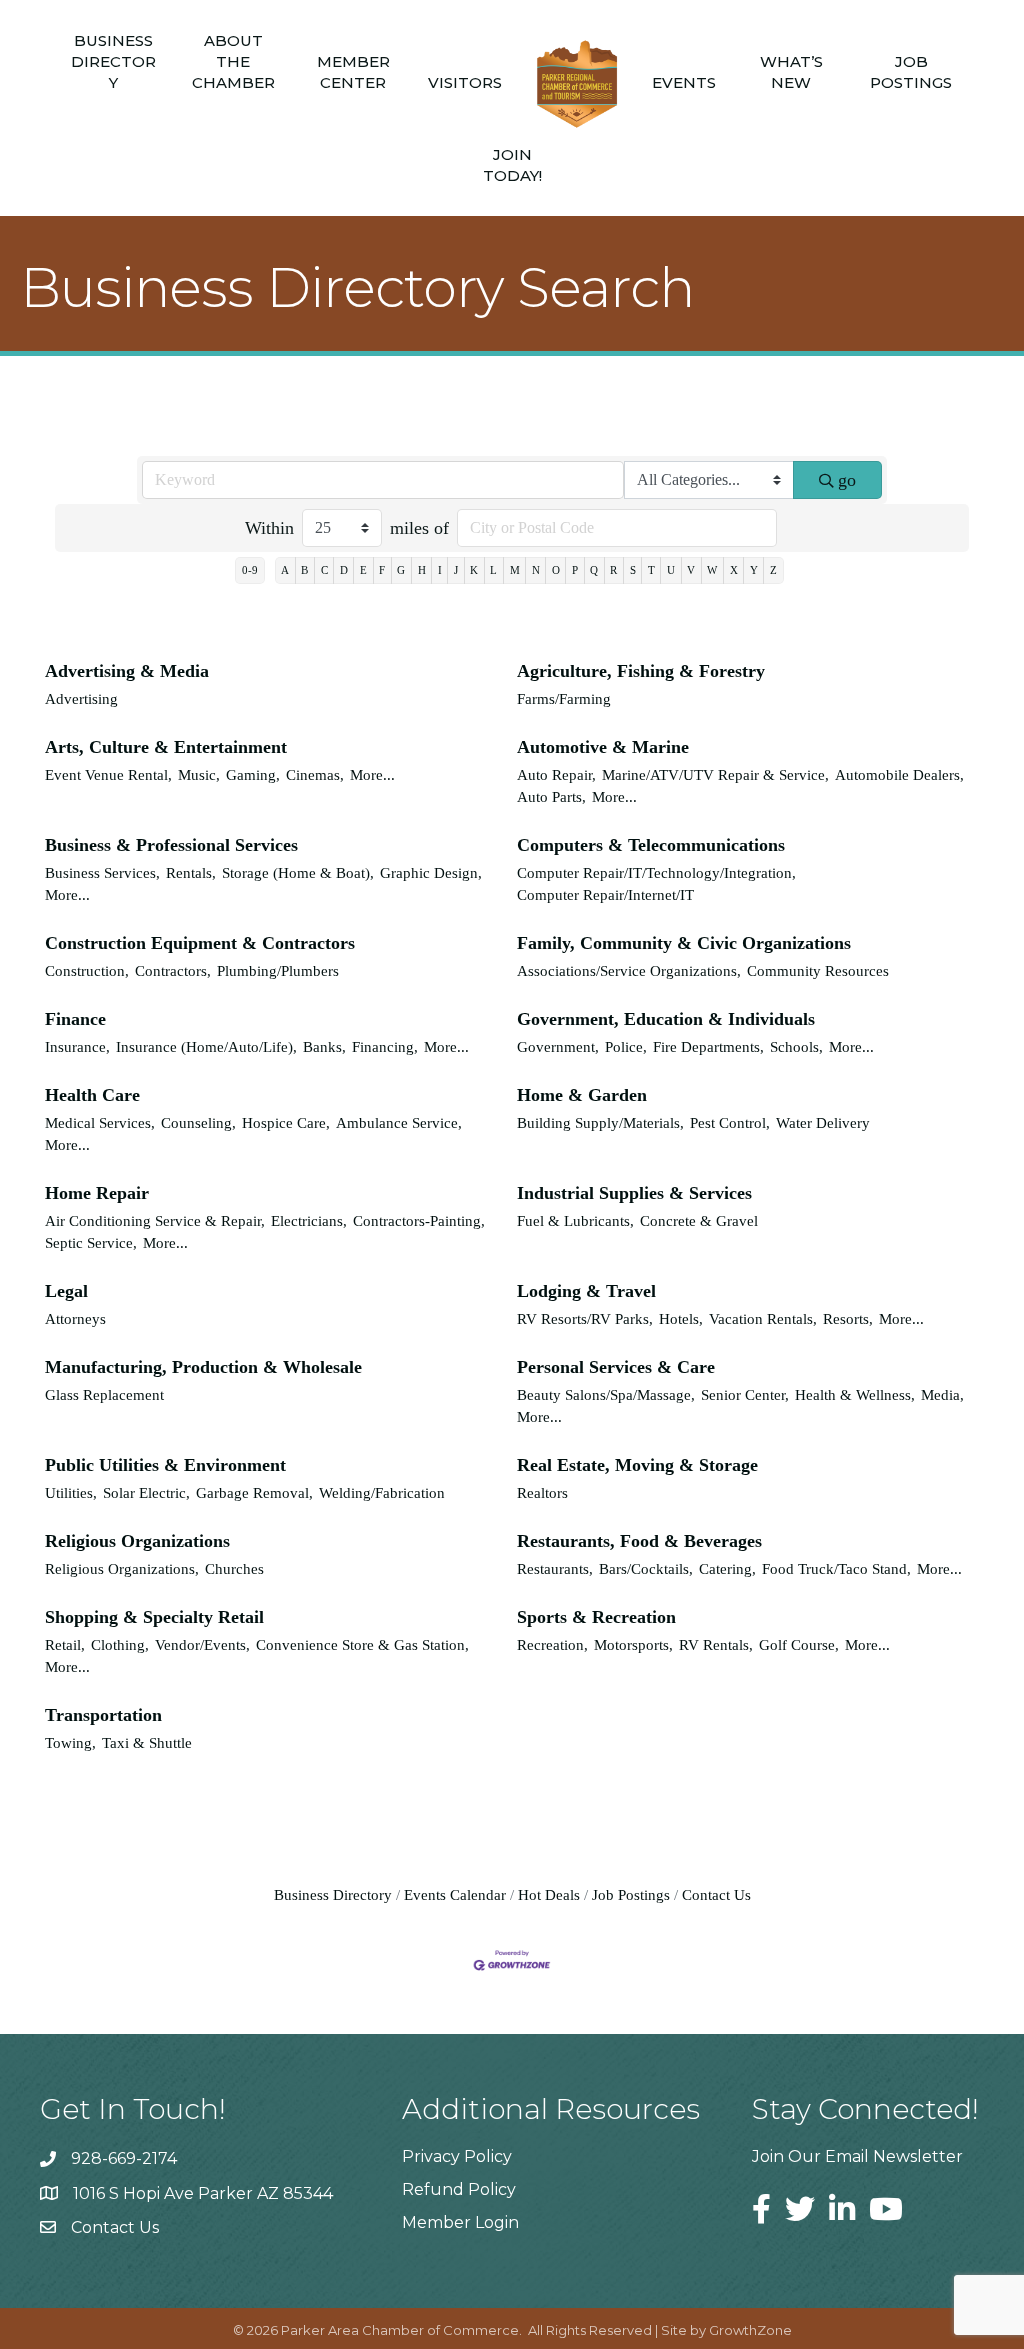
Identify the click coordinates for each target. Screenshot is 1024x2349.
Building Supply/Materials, (600, 1122)
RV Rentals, (716, 1644)
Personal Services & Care (616, 1367)
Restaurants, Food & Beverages (639, 1541)
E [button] (363, 570)
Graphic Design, (431, 872)
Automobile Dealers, (899, 774)
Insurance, (77, 1046)
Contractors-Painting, (419, 1220)
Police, (626, 1046)
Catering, (727, 1568)
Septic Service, (91, 1242)
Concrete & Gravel (699, 1220)
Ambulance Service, (399, 1122)
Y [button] (754, 570)
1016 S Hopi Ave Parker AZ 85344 (203, 2193)
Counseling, (198, 1122)
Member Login (460, 2222)
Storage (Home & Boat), (298, 872)
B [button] (304, 570)
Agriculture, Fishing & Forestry (641, 671)
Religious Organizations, (122, 1568)
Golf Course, (799, 1644)
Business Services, (102, 872)
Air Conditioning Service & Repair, (155, 1220)
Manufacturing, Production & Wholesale (203, 1367)
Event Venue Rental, (108, 774)
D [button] (344, 570)
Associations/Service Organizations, (629, 970)
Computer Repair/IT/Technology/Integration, (656, 872)
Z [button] (773, 570)
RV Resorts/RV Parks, (585, 1318)
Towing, (70, 1742)
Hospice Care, (286, 1122)
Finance (75, 1019)
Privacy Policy (457, 2156)
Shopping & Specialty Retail (154, 1617)
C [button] (324, 570)
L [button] (493, 570)
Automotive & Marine (603, 747)
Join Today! (512, 165)
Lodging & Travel (586, 1291)
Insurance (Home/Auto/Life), (206, 1046)
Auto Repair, (556, 774)
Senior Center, (745, 1394)
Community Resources (818, 970)
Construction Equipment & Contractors (200, 943)
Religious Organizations (137, 1541)
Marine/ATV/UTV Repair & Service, (715, 774)
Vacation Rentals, (763, 1318)
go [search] (847, 480)
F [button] (382, 570)
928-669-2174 (124, 2158)
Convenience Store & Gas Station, (362, 1644)
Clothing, (120, 1644)
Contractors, (173, 970)
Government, (558, 1046)
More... (372, 774)
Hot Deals (549, 1894)
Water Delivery (823, 1122)
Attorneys (75, 1318)
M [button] (515, 570)
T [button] (651, 570)
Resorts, (848, 1318)
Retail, (65, 1644)
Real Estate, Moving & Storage (637, 1465)
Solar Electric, (146, 1492)
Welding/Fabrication (382, 1492)
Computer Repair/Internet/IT (605, 894)
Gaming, (253, 774)
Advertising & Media (127, 671)
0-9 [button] (250, 570)
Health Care (92, 1095)
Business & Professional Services (171, 845)
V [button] (691, 570)
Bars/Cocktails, (646, 1568)
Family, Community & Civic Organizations (684, 943)
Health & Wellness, (855, 1394)
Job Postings (911, 72)
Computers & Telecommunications (651, 845)
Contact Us (716, 1894)
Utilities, (71, 1492)
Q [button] (594, 570)
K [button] (474, 570)
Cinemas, (315, 774)
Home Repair (97, 1193)
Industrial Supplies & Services (634, 1193)
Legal (66, 1291)
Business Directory (113, 61)
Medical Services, (100, 1122)
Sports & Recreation (596, 1617)
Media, (942, 1394)
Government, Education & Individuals (666, 1019)
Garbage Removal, (254, 1492)
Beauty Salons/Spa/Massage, (606, 1394)
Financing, (385, 1046)
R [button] (613, 570)
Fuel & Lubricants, (575, 1220)
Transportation (103, 1715)
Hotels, (681, 1318)
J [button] (456, 570)
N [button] (536, 570)
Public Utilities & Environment (165, 1465)
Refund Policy (459, 2189)
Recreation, (552, 1644)
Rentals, (191, 872)
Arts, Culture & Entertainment (166, 747)
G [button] (401, 570)
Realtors (542, 1492)
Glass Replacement (104, 1394)
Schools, (796, 1046)
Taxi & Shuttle (147, 1742)
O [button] (556, 570)
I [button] (440, 570)
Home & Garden (582, 1095)
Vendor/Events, (202, 1644)
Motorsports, (633, 1644)
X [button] (734, 570)
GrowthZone (750, 2330)
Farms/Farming (564, 698)
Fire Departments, (708, 1046)
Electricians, (309, 1220)
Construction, (87, 970)
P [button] (575, 570)
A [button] (285, 570)
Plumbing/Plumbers (278, 970)
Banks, (324, 1046)
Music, (199, 774)
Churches (234, 1568)
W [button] (712, 570)
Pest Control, (730, 1122)
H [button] (422, 570)
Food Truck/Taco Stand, (836, 1568)
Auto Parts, (551, 796)
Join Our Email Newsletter (857, 2156)
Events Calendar (455, 1894)
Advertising (81, 698)
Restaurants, (555, 1568)
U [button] (671, 570)
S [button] (633, 570)
